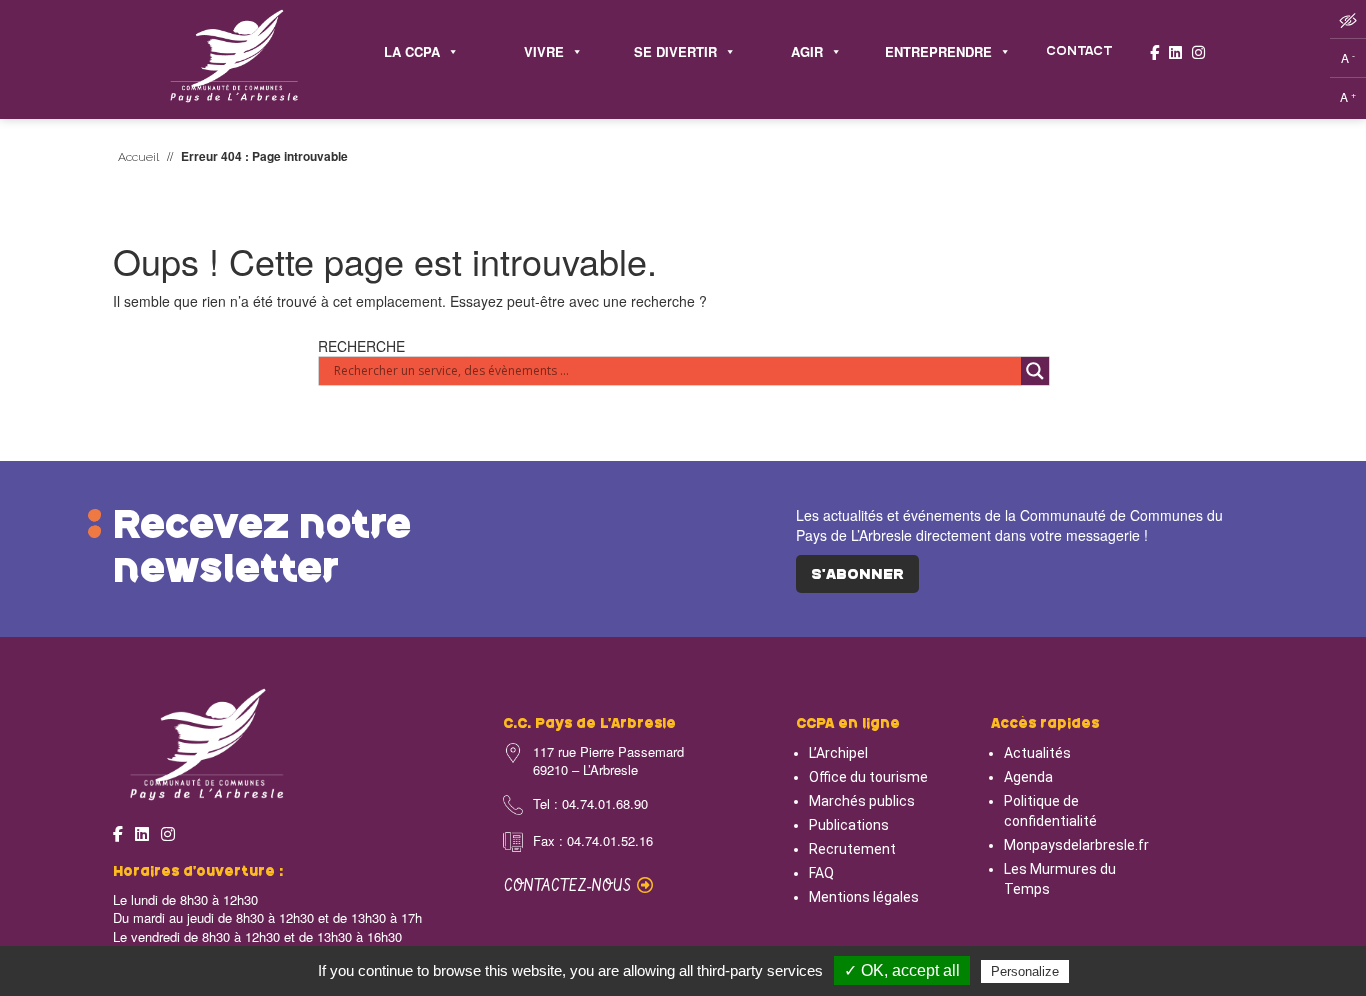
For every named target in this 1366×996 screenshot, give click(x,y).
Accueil (138, 157)
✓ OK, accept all (902, 970)
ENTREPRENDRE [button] (938, 51)
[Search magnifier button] (1035, 371)
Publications (849, 825)
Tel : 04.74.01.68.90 (590, 804)
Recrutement (852, 849)
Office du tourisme (868, 777)
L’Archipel (838, 753)
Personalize (1025, 971)
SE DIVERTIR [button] (675, 51)
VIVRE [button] (544, 51)
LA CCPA (412, 51)
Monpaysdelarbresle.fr (1076, 845)
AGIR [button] (807, 51)
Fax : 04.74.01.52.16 (593, 841)
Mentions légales (864, 897)
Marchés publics (862, 801)
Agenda (1028, 777)
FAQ (821, 873)
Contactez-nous (570, 886)
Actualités (1037, 753)
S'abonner (857, 575)
